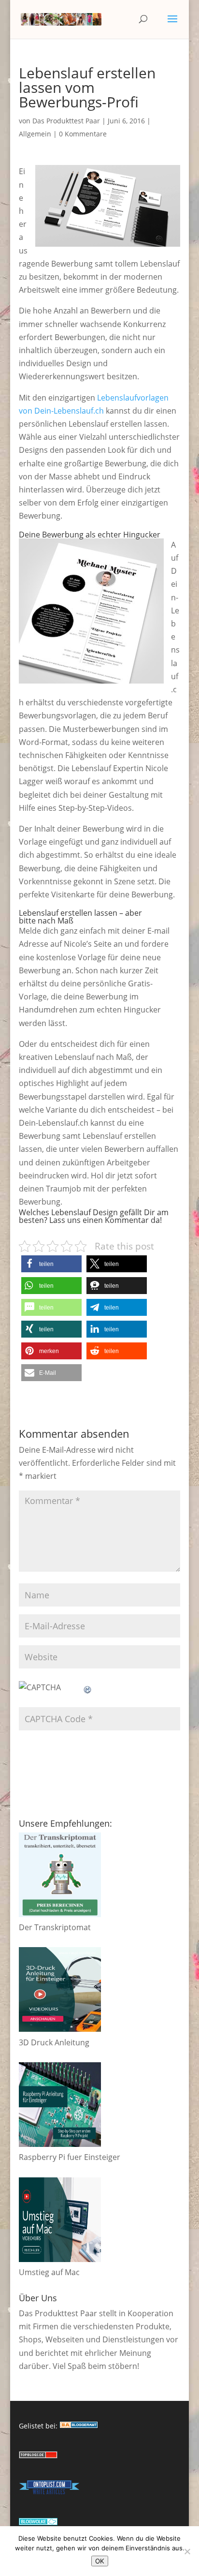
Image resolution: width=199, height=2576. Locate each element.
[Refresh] (88, 1687)
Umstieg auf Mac (49, 2272)
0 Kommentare (83, 134)
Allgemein (35, 134)
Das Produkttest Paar (66, 121)
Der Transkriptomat (55, 1927)
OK (100, 2561)
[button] (51, 1264)
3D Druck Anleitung (54, 2042)
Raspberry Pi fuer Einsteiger (70, 2157)
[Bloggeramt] (79, 2426)
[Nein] (187, 2551)
